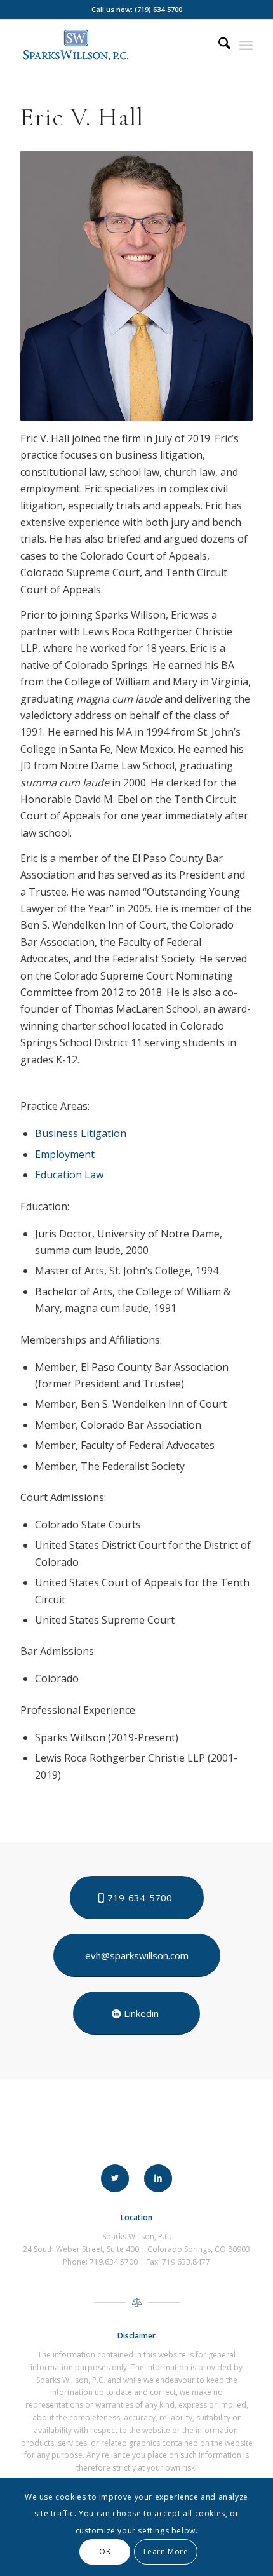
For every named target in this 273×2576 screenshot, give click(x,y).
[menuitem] (218, 45)
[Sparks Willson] (113, 45)
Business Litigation (81, 1133)
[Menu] (246, 45)
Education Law (69, 1175)
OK (105, 2552)
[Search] (218, 45)
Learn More (166, 2552)
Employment (65, 1154)
